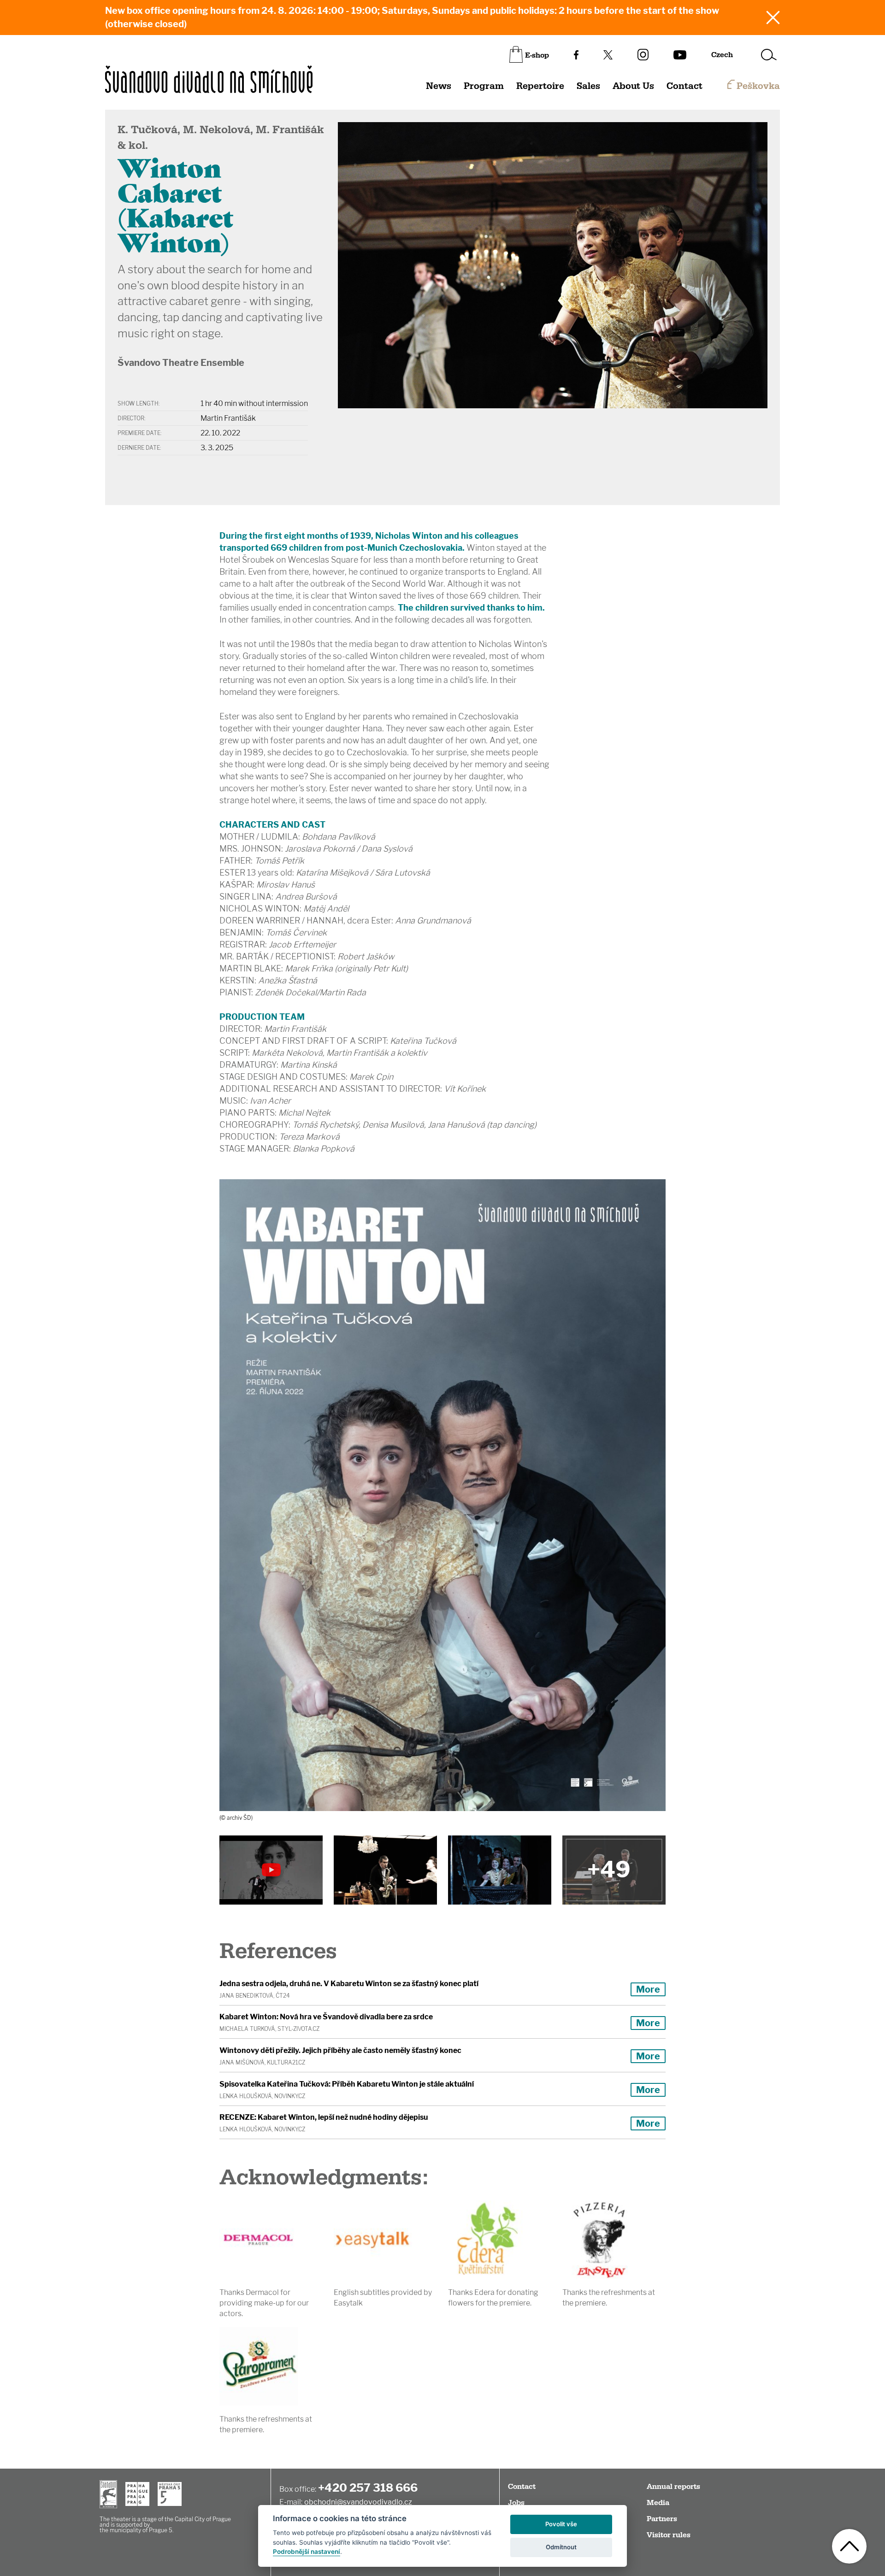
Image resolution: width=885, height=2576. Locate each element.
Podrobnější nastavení (307, 2552)
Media (658, 2503)
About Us (633, 86)
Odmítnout (561, 2547)
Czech (722, 55)
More (648, 1989)
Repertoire (540, 86)
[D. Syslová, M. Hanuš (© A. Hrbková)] (614, 1870)
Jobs (516, 2503)
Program (484, 86)
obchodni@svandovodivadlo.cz (358, 2502)
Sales (588, 86)
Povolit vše (561, 2524)
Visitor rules (669, 2535)
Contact (684, 86)
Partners (662, 2519)
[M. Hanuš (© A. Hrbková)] (385, 1870)
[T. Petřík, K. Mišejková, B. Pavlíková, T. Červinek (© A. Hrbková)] (500, 1870)
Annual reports (673, 2487)
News (439, 86)
